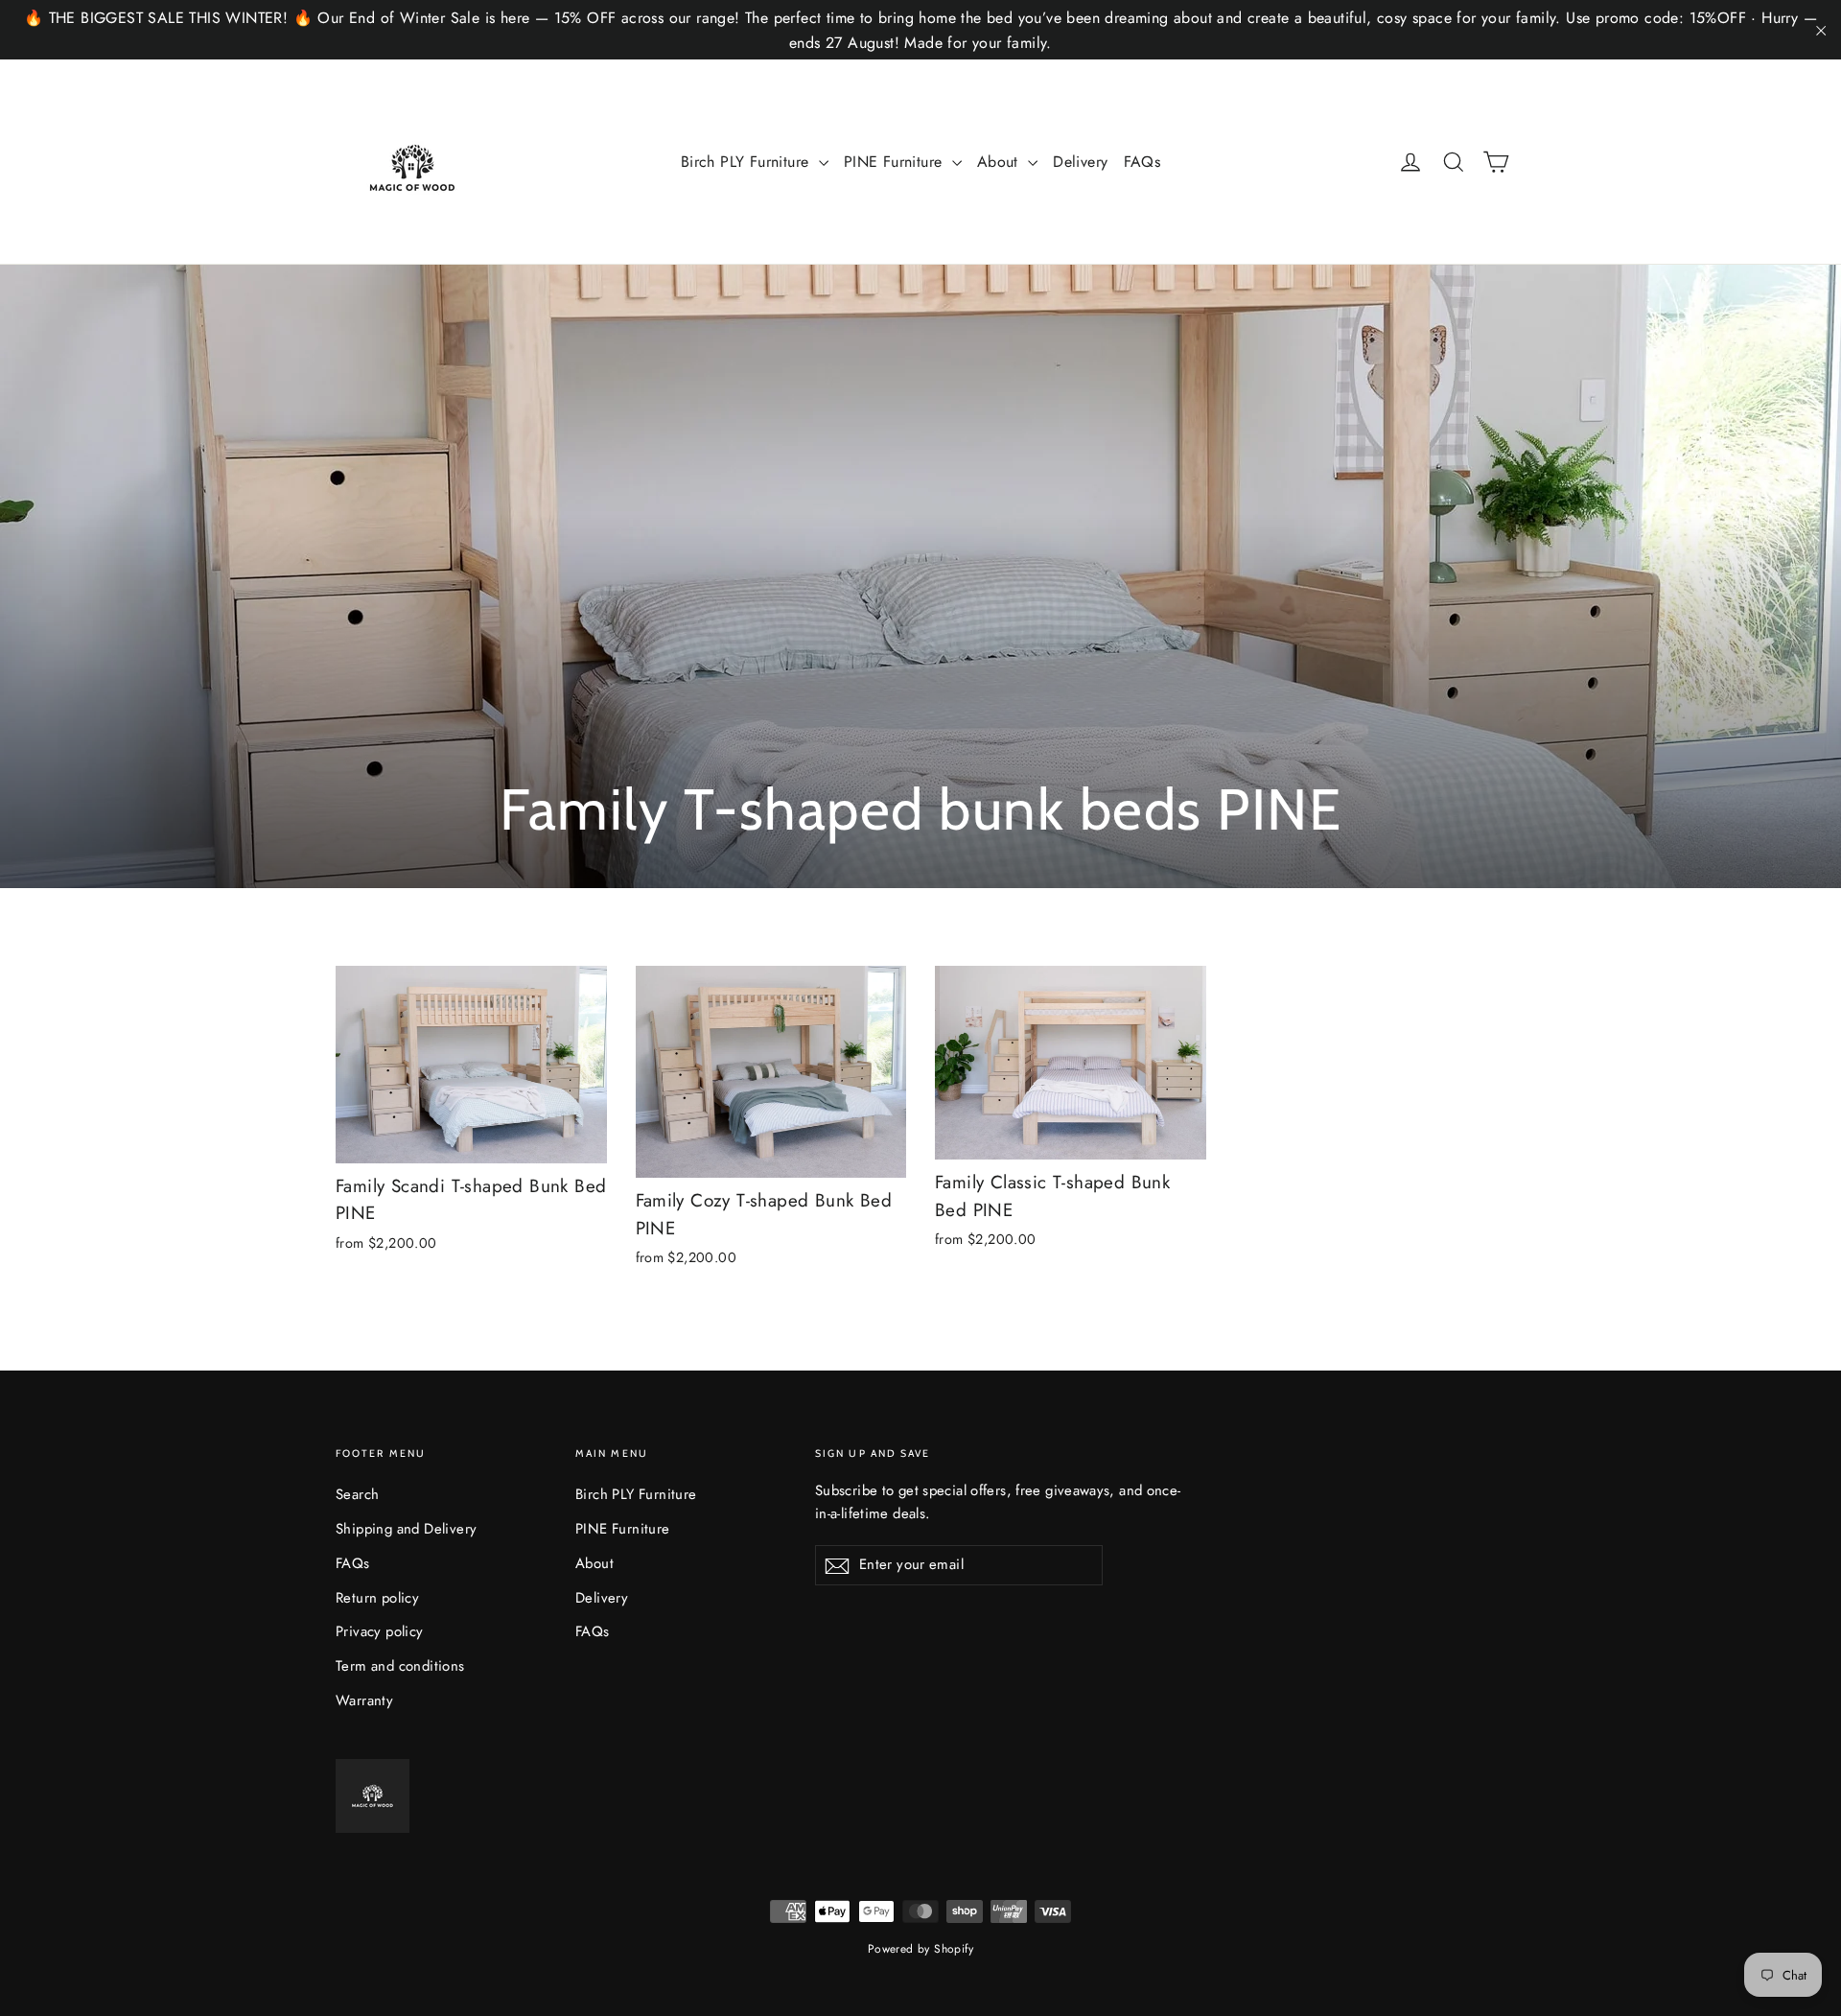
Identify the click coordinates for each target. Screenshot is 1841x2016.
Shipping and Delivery (406, 1529)
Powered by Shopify (920, 1949)
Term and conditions (400, 1666)
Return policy (377, 1598)
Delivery (1080, 162)
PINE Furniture (896, 162)
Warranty (364, 1700)
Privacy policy (380, 1631)
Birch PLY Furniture (747, 162)
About (1000, 162)
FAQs (1142, 162)
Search (357, 1494)
